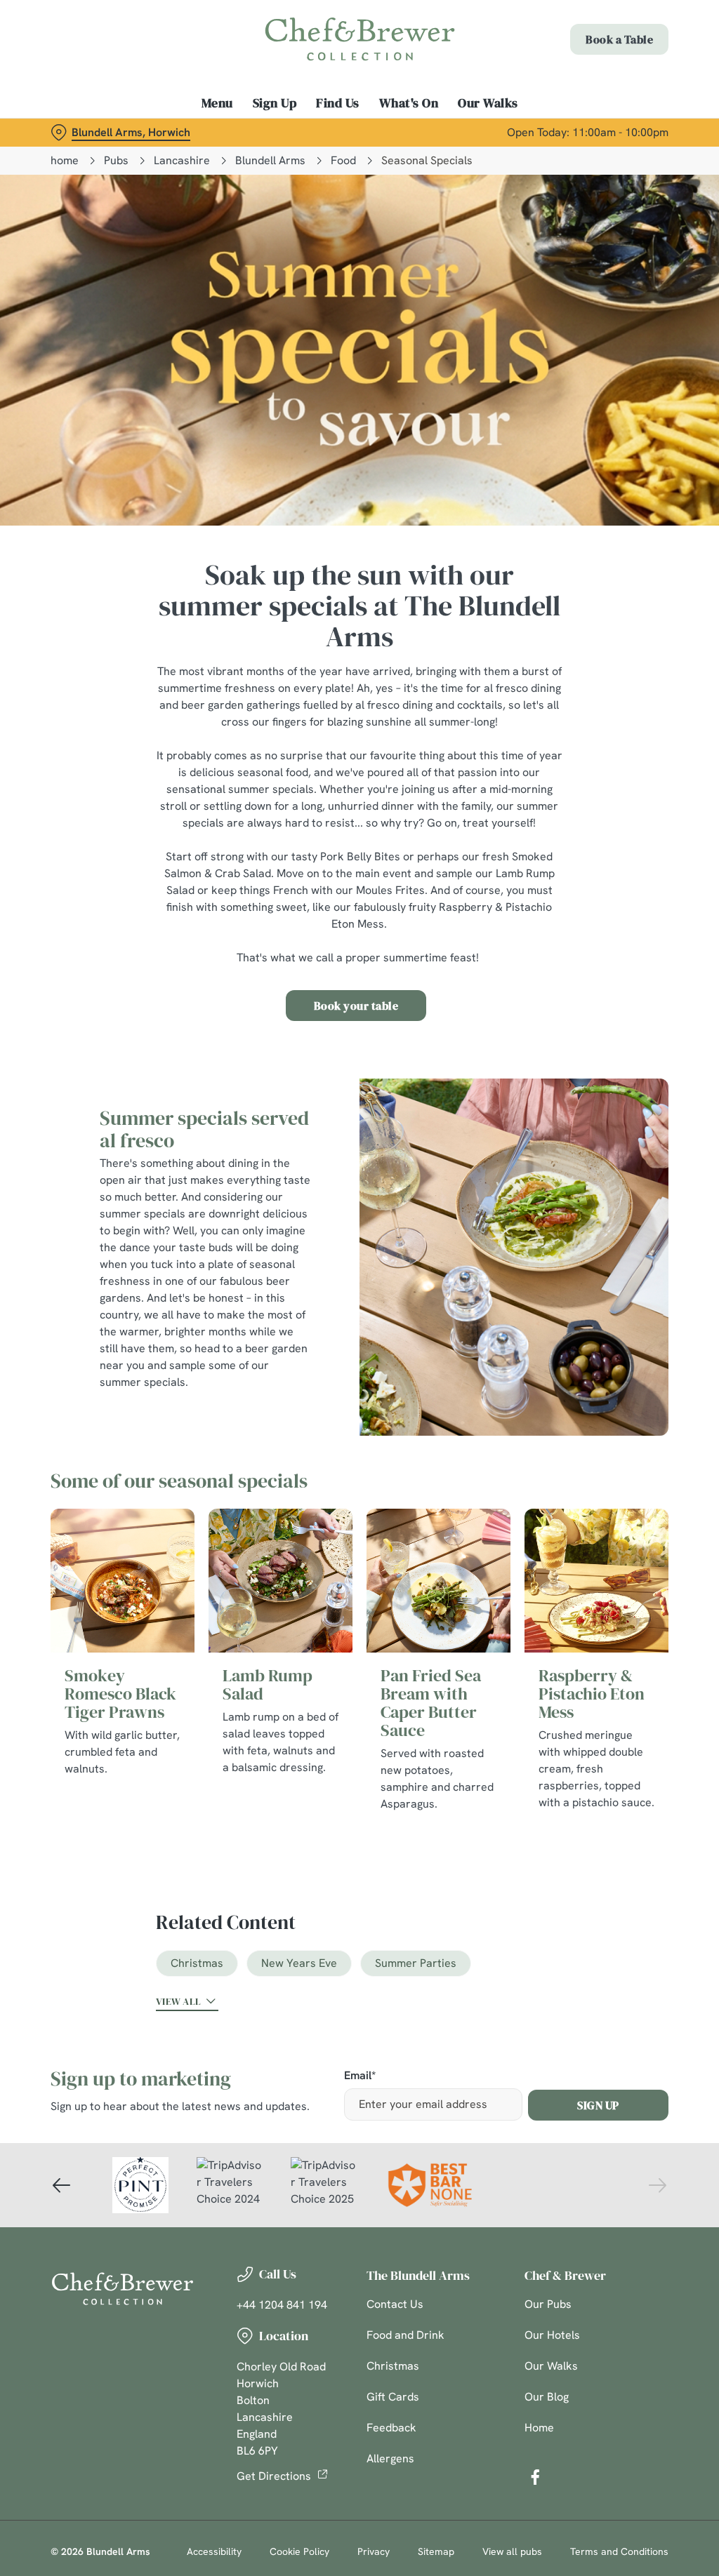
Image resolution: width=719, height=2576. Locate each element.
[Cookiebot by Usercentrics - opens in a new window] (603, 1140)
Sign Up (275, 103)
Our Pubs (548, 2304)
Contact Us (395, 2304)
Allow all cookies (564, 1425)
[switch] (281, 1329)
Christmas (197, 1963)
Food (343, 160)
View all (178, 2001)
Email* (360, 2076)
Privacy (374, 2551)
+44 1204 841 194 (282, 2305)
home (65, 160)
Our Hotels (552, 2335)
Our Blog (547, 2397)
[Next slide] (657, 2185)
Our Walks (488, 103)
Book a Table (619, 39)
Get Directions (274, 2476)
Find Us (338, 103)
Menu (217, 103)
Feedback (391, 2428)
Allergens (390, 2458)
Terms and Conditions (619, 2551)
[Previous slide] (62, 2185)
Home (539, 2428)
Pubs (116, 160)
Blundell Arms (270, 160)
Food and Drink (405, 2335)
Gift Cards (393, 2397)
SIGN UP (598, 2105)
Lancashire (182, 160)
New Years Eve (299, 1963)
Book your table (356, 1006)
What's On (409, 103)
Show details (606, 1381)
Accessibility (214, 2551)
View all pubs (512, 2551)
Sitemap (436, 2551)
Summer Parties (416, 1963)
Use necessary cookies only (357, 1425)
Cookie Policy (299, 2551)
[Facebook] (535, 2477)
